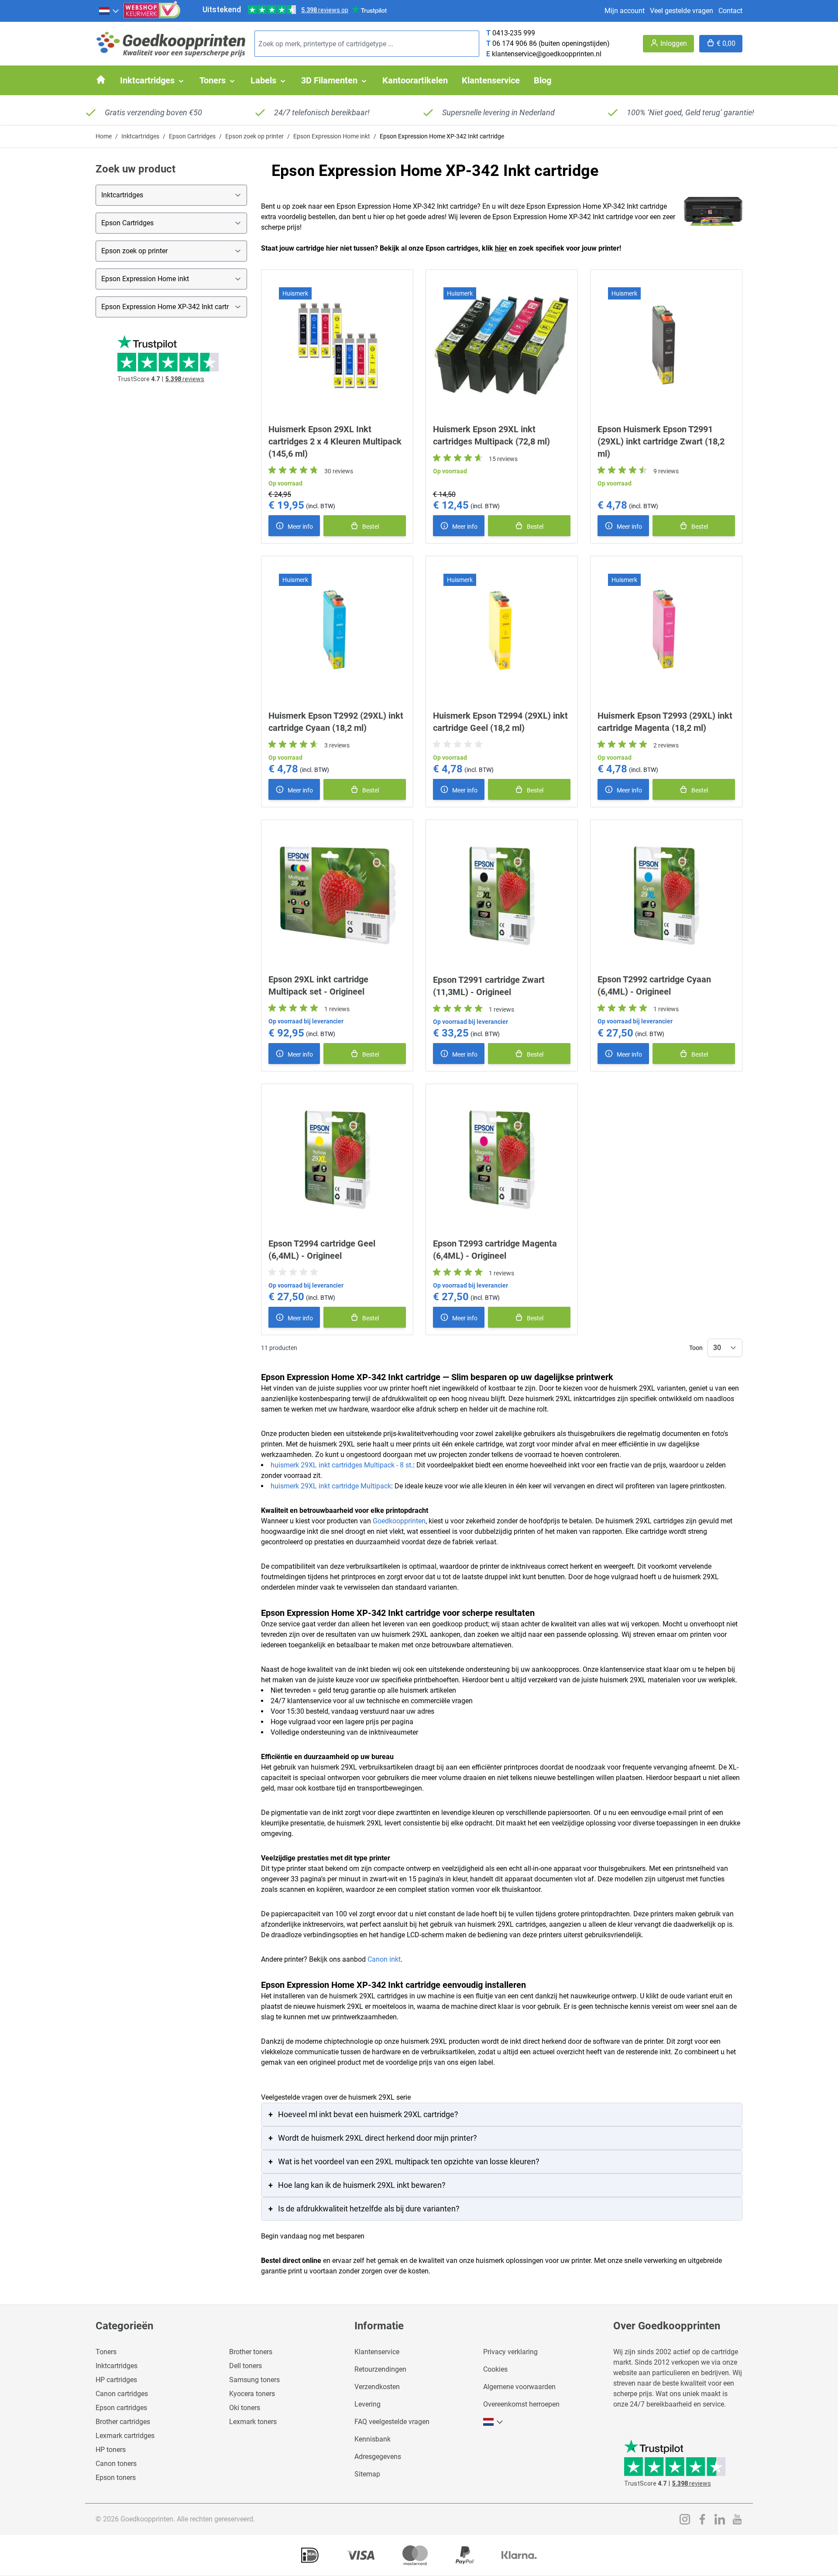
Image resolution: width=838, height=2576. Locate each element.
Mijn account (625, 11)
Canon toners (116, 2464)
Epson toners (116, 2478)
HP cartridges (116, 2380)
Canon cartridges (122, 2394)
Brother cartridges (123, 2422)
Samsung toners (254, 2380)
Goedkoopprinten (399, 1521)
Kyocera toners (252, 2394)
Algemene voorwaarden (519, 2387)
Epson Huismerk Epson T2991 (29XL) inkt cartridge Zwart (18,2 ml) (661, 441)
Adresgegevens (378, 2457)
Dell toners (246, 2366)
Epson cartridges (121, 2408)
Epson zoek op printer (254, 136)
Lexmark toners (253, 2422)
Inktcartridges (140, 136)
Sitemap (367, 2474)
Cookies (495, 2369)
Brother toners (251, 2352)
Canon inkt (384, 1959)
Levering (367, 2404)
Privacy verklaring (510, 2352)
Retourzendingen (380, 2369)
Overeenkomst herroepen (521, 2404)
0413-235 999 (514, 33)
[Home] (101, 79)
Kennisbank (373, 2439)
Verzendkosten (377, 2387)
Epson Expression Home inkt (332, 136)
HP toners (111, 2450)
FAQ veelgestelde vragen (392, 2422)
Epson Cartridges (192, 136)
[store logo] (172, 44)
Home (104, 136)
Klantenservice (377, 2352)
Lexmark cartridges (125, 2436)
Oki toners (245, 2408)
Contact (730, 11)
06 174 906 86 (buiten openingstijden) (551, 43)
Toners (106, 2352)
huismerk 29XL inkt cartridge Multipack (331, 1486)
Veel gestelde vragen (682, 11)
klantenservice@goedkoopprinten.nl (547, 54)
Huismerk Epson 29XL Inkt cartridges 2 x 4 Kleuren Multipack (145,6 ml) (335, 441)
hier (501, 248)
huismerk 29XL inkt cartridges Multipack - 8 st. (342, 1465)
